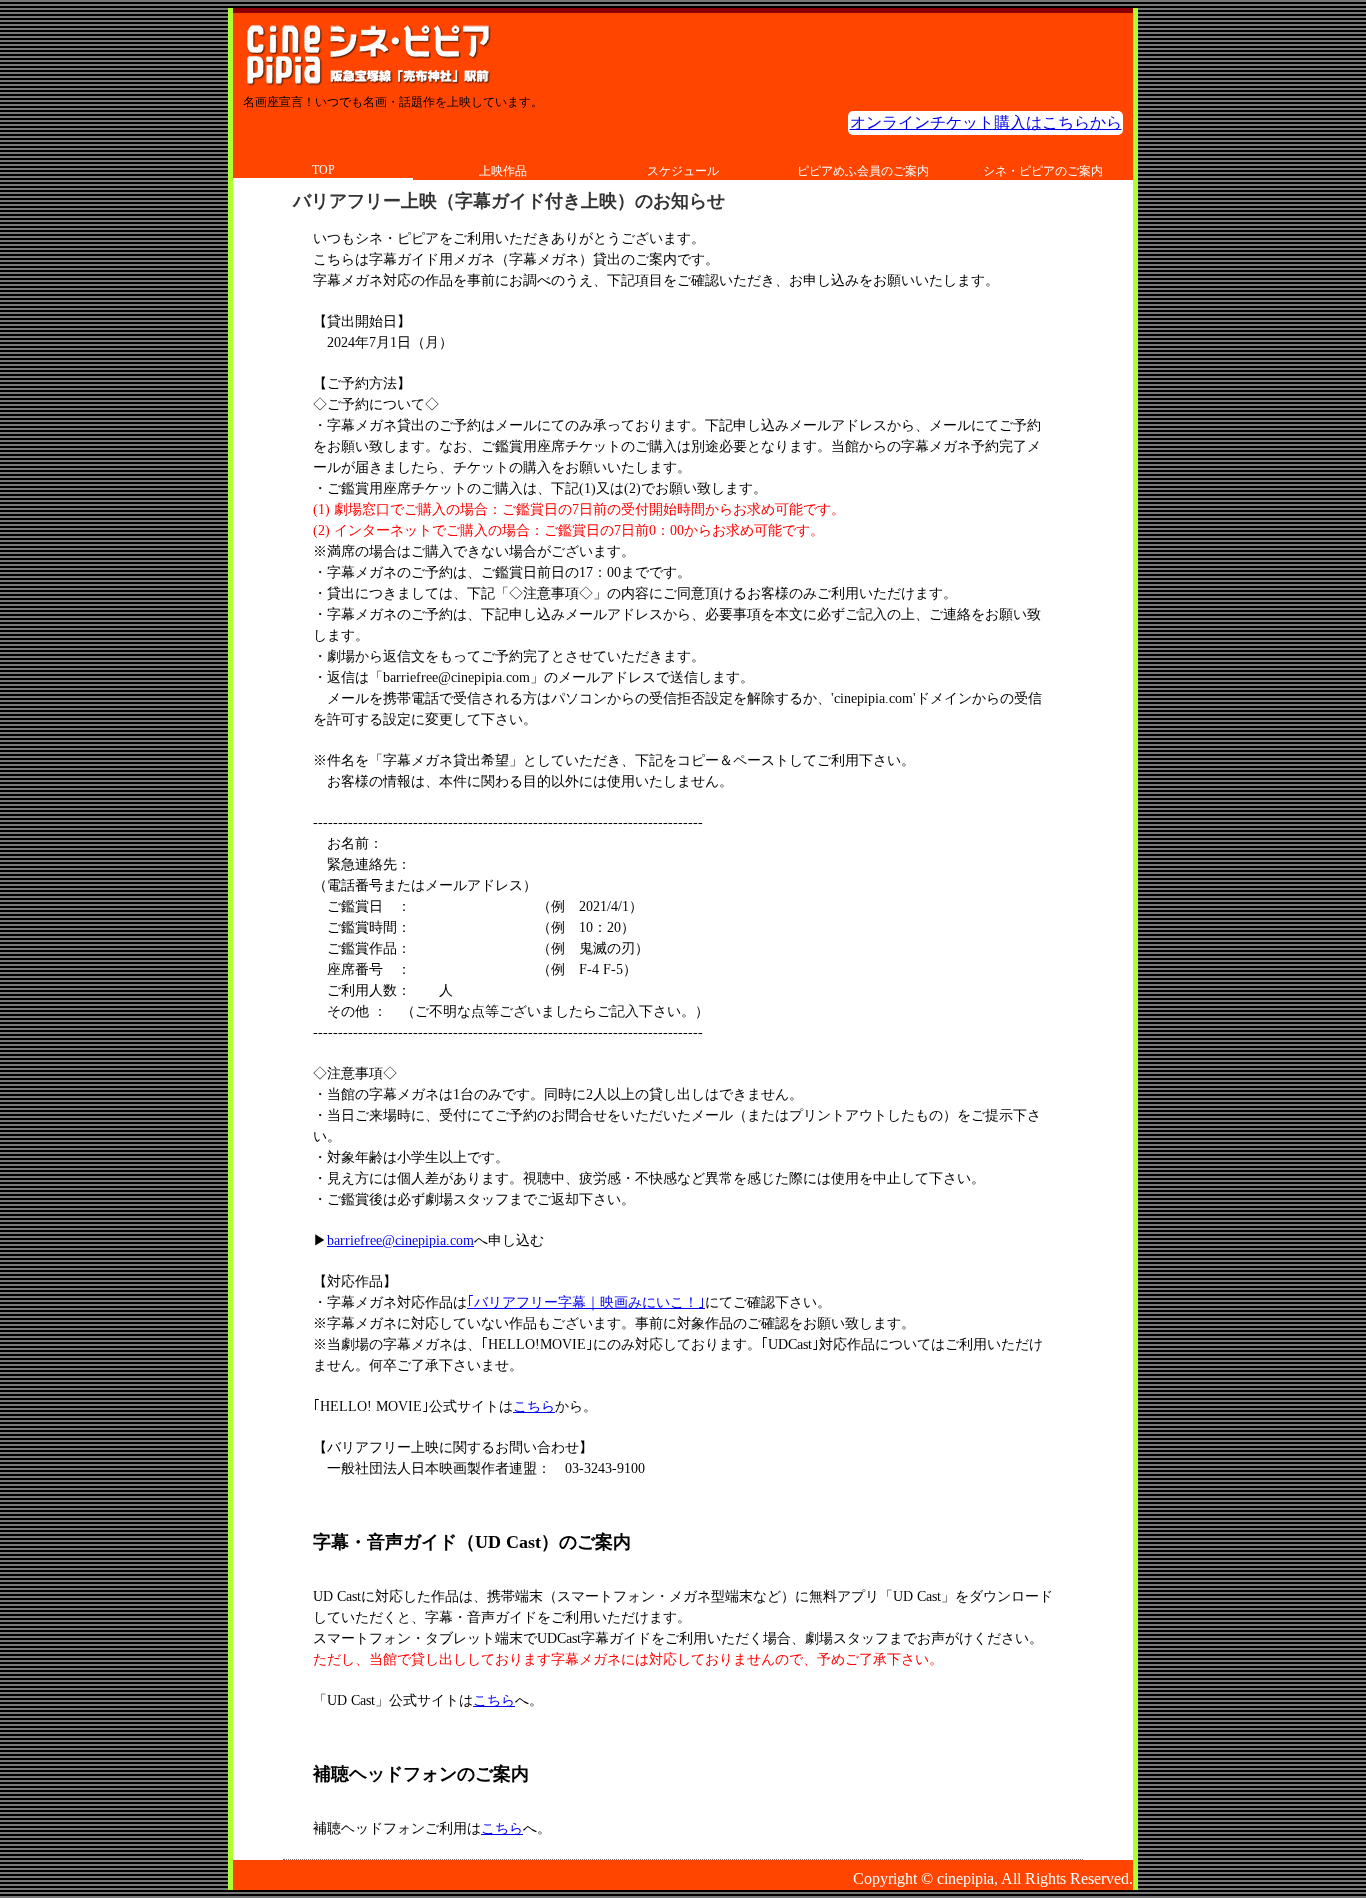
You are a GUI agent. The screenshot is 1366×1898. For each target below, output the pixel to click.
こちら (534, 1406)
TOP (323, 170)
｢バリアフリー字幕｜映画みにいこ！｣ (586, 1302)
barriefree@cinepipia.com (400, 1240)
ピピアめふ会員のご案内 (863, 171)
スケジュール (683, 171)
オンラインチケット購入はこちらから (986, 122)
